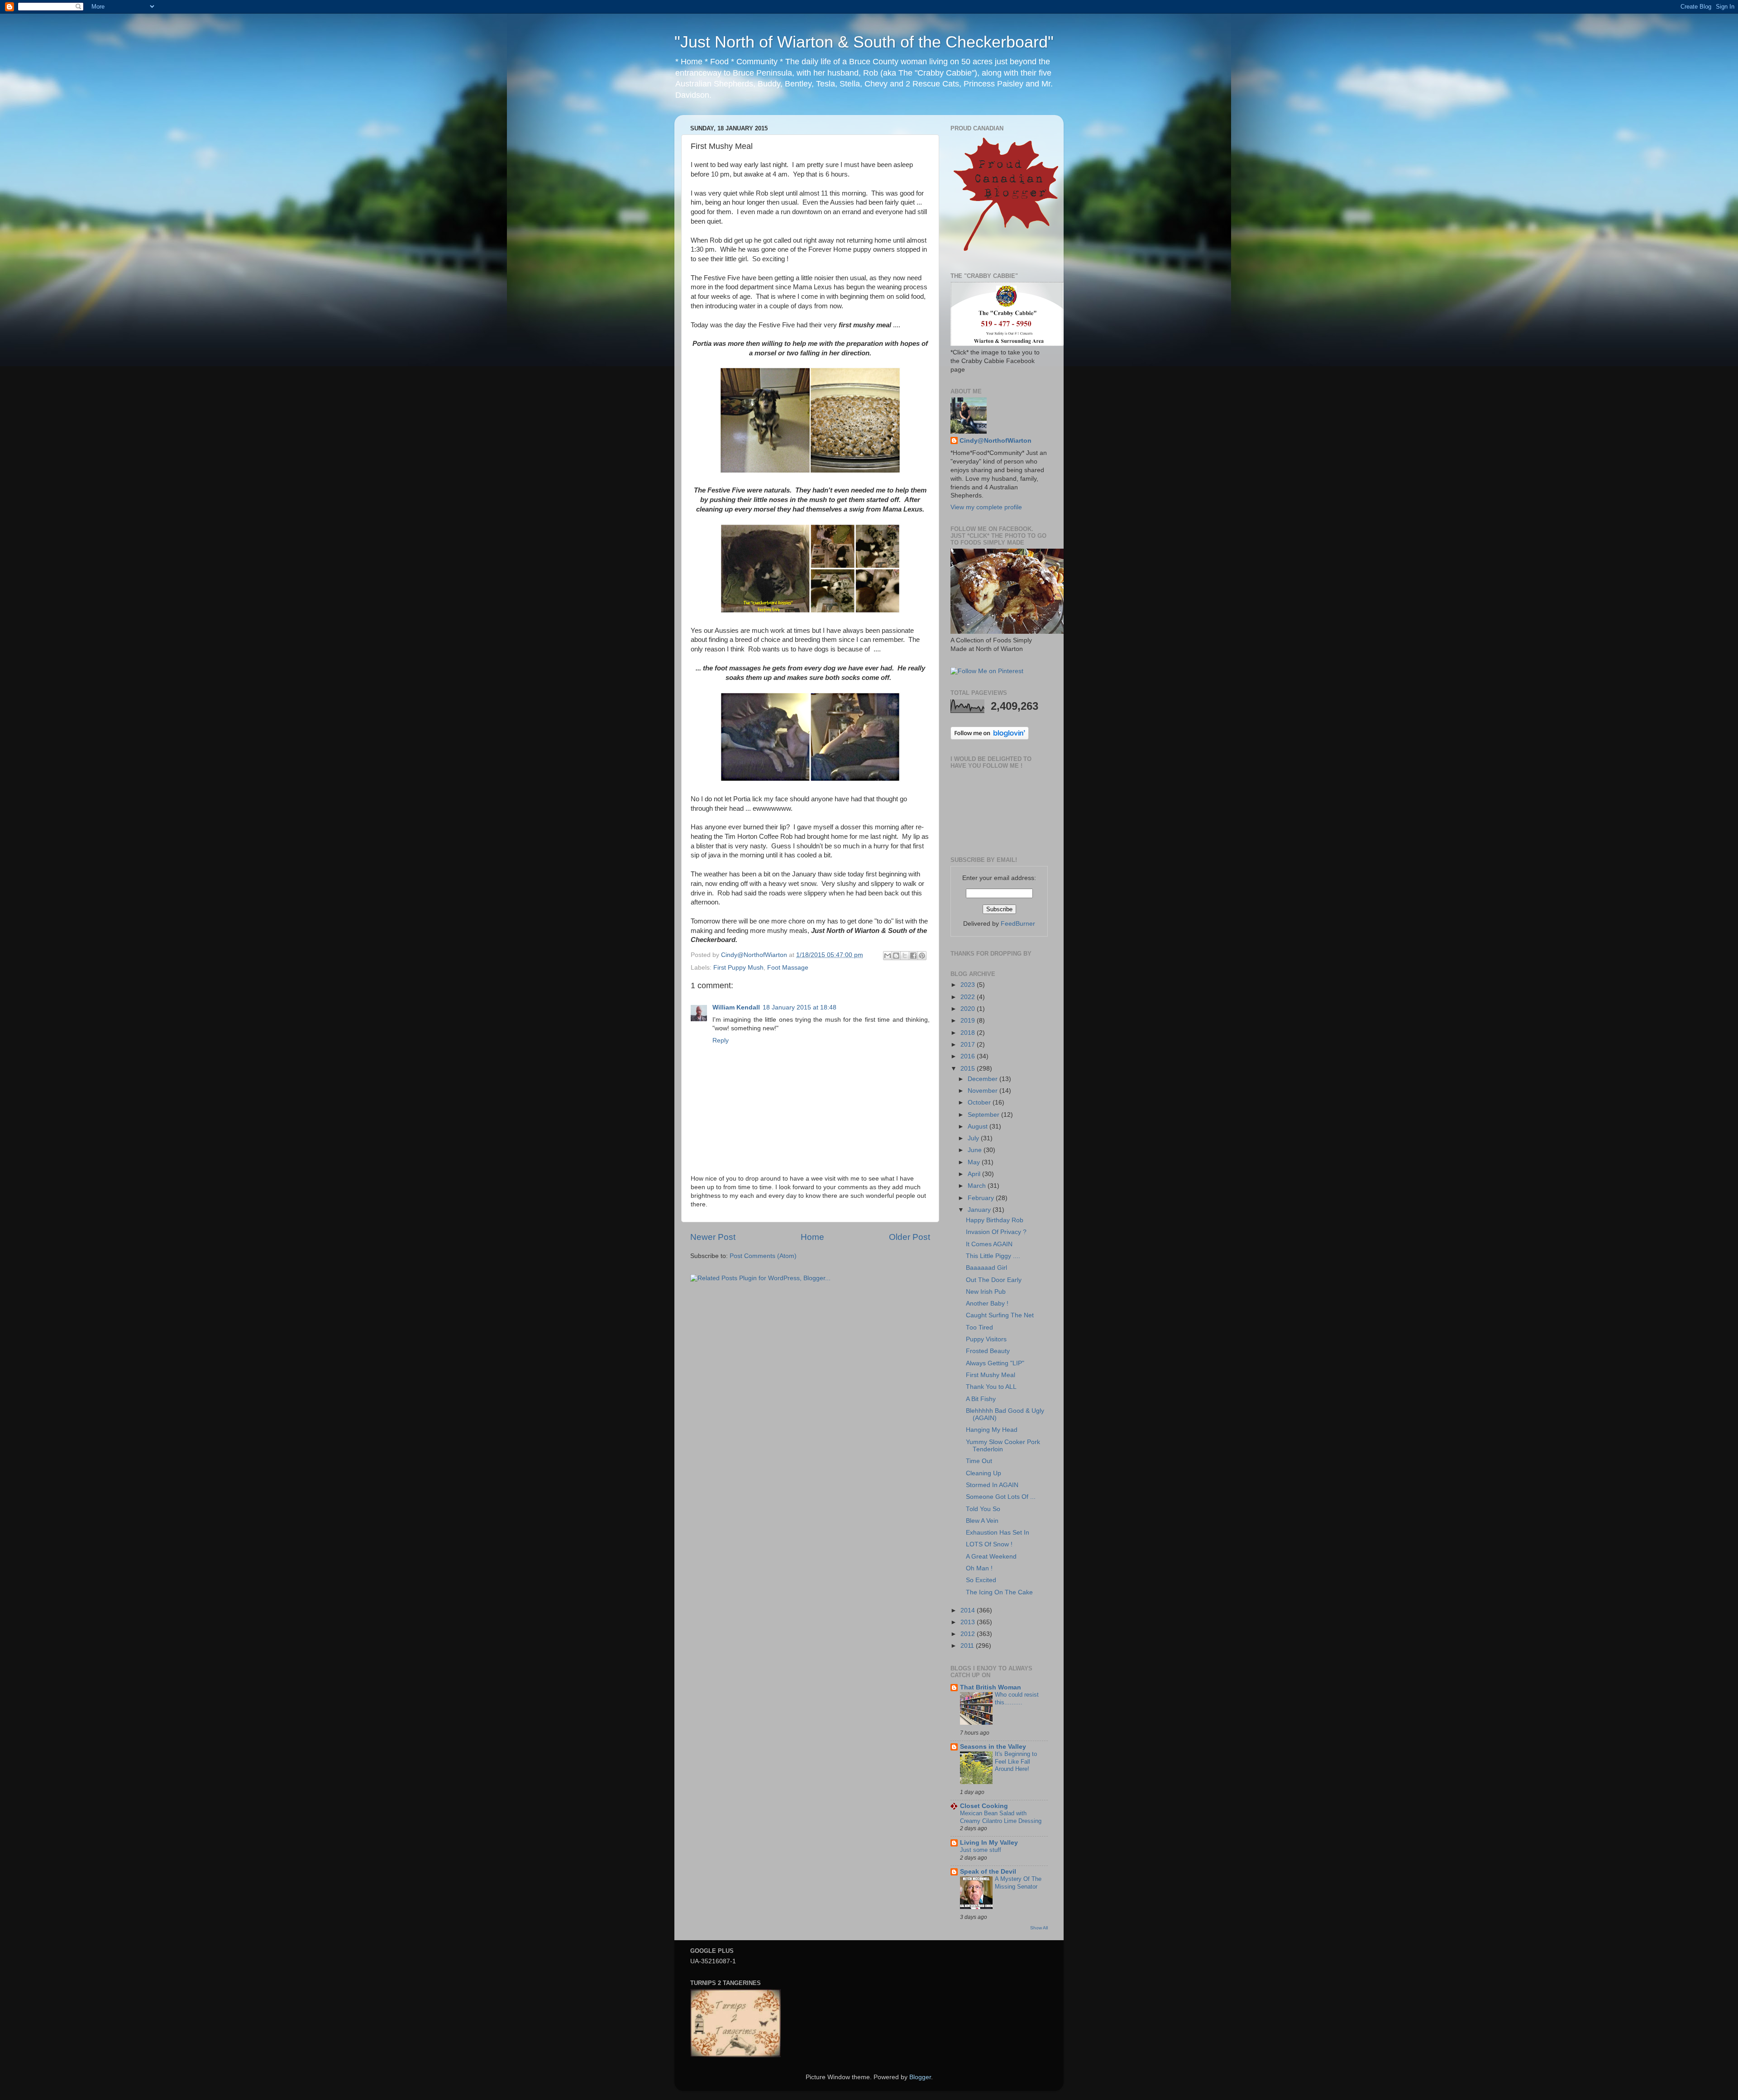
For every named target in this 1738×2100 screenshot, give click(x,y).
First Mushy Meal (991, 1375)
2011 (968, 1646)
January (980, 1210)
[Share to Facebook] (913, 956)
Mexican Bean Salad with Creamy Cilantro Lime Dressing (1001, 1817)
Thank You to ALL (991, 1387)
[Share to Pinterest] (922, 956)
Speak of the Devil (988, 1872)
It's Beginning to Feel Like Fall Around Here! (1016, 1761)
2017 (969, 1045)
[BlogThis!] (896, 956)
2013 (969, 1622)
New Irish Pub (986, 1292)
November (984, 1091)
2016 (969, 1056)
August (979, 1127)
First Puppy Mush (738, 968)
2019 (969, 1021)
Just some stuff (981, 1850)
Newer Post (713, 1237)
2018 (969, 1033)
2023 (969, 985)
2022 (969, 997)
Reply (721, 1040)
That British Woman (991, 1687)
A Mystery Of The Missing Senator (1018, 1883)
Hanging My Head (992, 1430)
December (984, 1079)
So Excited (981, 1580)
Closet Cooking (984, 1806)
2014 (969, 1610)
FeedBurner (1018, 924)
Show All (1039, 1928)
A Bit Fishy (981, 1399)
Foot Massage (788, 968)
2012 (969, 1634)
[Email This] (888, 956)
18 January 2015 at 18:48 (800, 1007)
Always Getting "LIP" (995, 1363)
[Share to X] (905, 956)
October (980, 1103)
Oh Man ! (979, 1568)
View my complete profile (986, 507)
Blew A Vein (982, 1521)
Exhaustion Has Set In (998, 1533)
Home (812, 1237)
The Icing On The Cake (999, 1592)
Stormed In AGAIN (992, 1485)
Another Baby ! (987, 1304)
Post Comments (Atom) (763, 1256)
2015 (969, 1069)
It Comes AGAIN (989, 1244)
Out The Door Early (994, 1280)
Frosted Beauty (988, 1351)
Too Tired (979, 1327)
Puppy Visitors (986, 1339)
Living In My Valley (989, 1843)
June (976, 1150)
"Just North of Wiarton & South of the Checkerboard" (864, 42)
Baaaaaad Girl (986, 1268)
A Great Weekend (991, 1557)
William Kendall (736, 1007)
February (982, 1198)
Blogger (920, 2077)
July (974, 1138)
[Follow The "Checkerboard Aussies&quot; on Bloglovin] (990, 738)
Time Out (979, 1461)
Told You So (983, 1509)
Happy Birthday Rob (995, 1220)
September (984, 1115)
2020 (969, 1009)
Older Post (910, 1237)
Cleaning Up (984, 1473)
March (978, 1186)
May (975, 1162)
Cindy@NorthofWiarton (996, 441)
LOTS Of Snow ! (989, 1544)
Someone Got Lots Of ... (1001, 1497)
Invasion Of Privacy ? (996, 1232)
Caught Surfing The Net (1000, 1315)
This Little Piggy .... (993, 1256)
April (975, 1174)
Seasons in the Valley (993, 1747)
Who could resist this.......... (1017, 1698)
